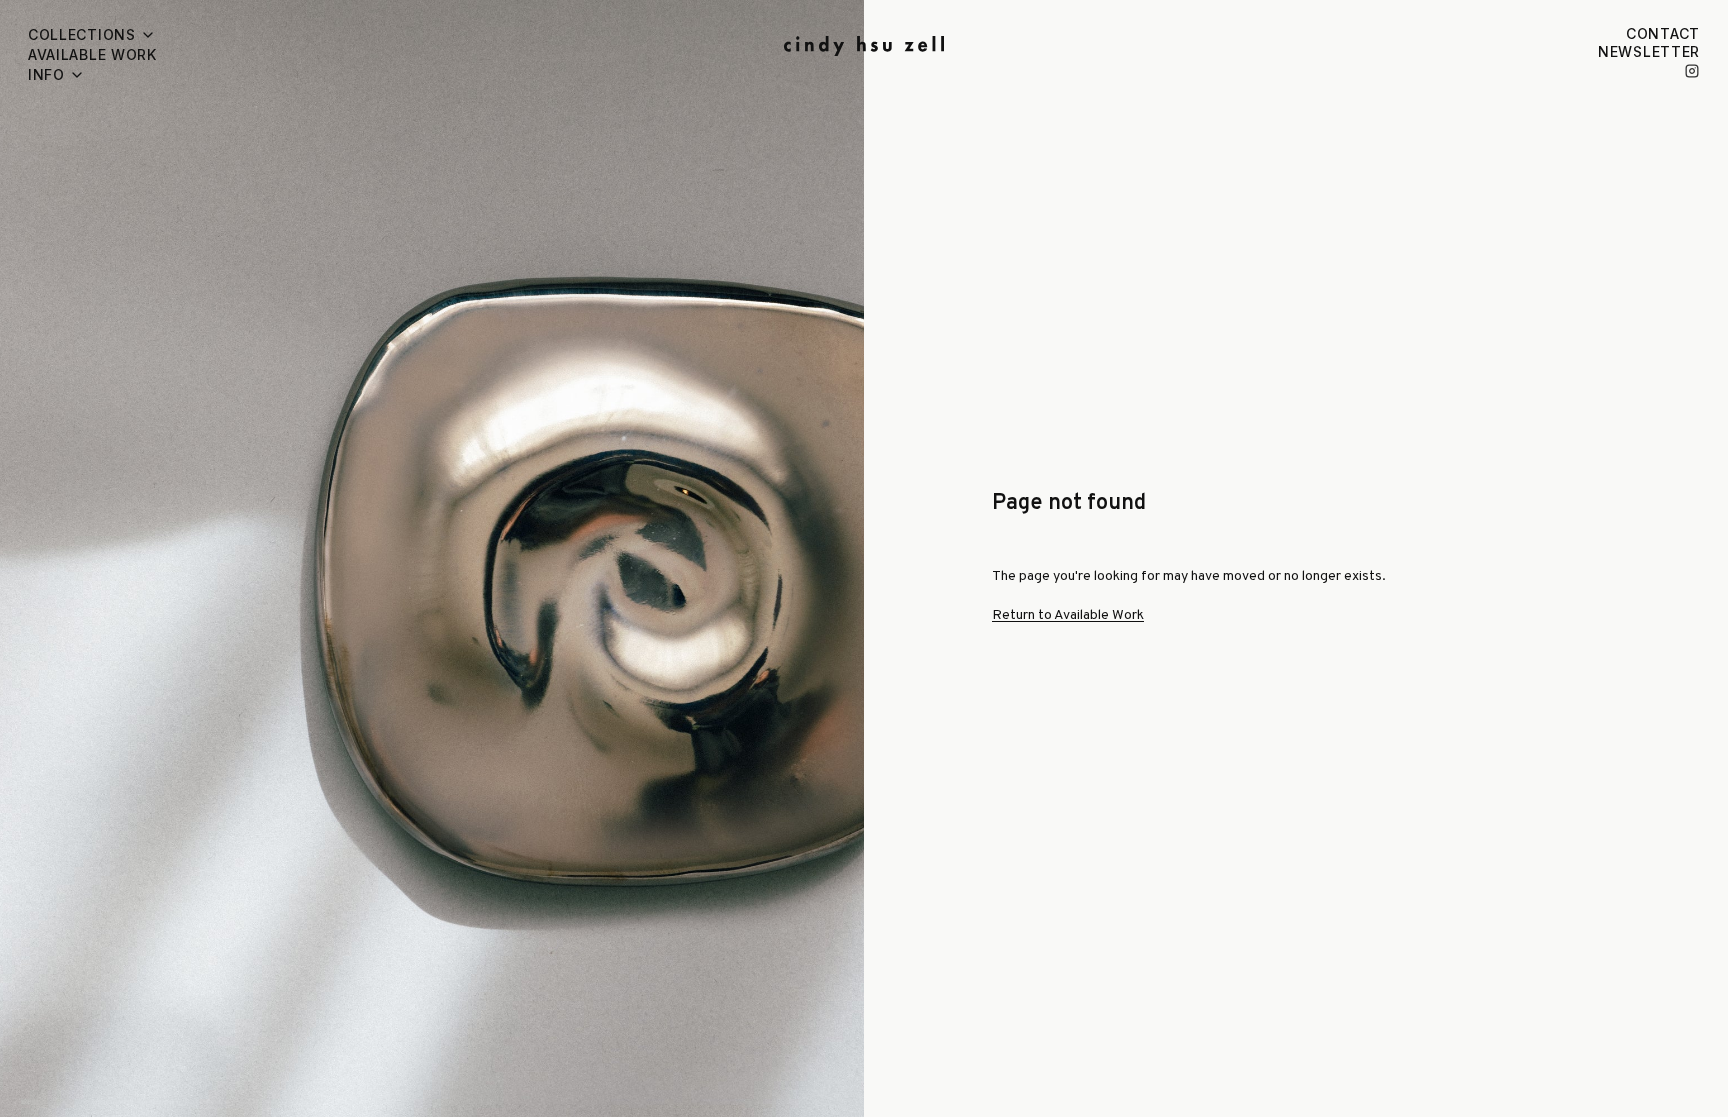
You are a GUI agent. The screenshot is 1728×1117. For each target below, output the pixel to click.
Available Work (92, 54)
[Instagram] (1692, 71)
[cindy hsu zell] (864, 46)
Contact (1663, 33)
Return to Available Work (1068, 615)
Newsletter (1649, 51)
